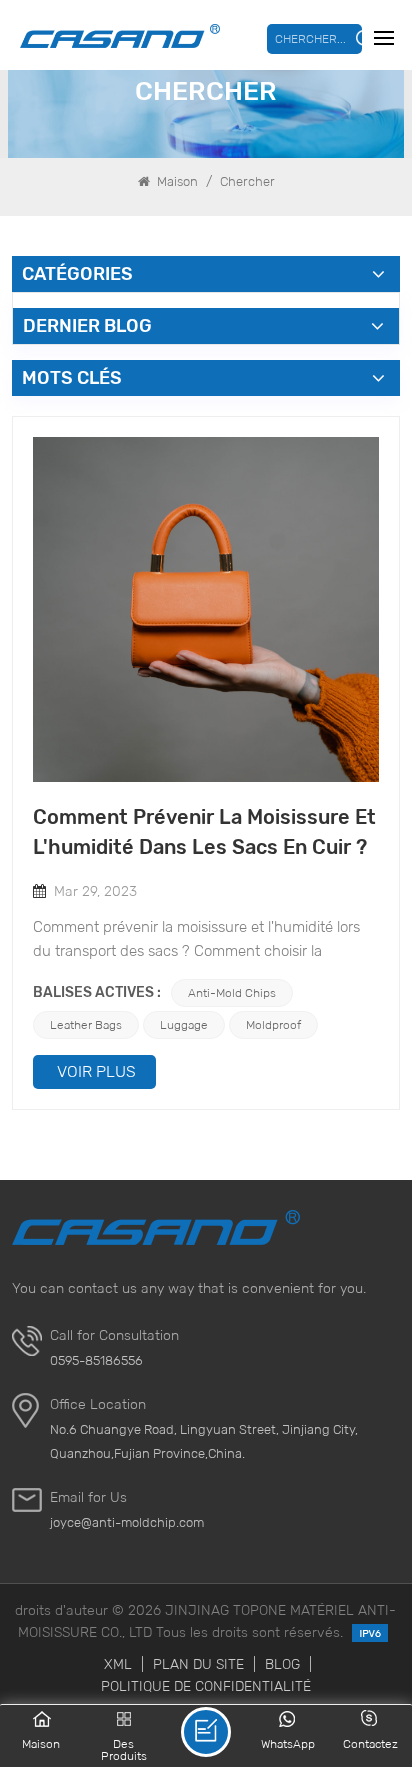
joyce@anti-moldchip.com (127, 1522)
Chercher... (310, 38)
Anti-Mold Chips (232, 992)
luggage (184, 1024)
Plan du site (198, 1664)
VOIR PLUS (96, 1071)
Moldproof (273, 1024)
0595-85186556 (96, 1360)
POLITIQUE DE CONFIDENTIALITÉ (206, 1686)
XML (118, 1664)
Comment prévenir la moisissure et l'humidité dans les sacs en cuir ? (204, 832)
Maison (176, 181)
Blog (282, 1664)
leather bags (86, 1024)
